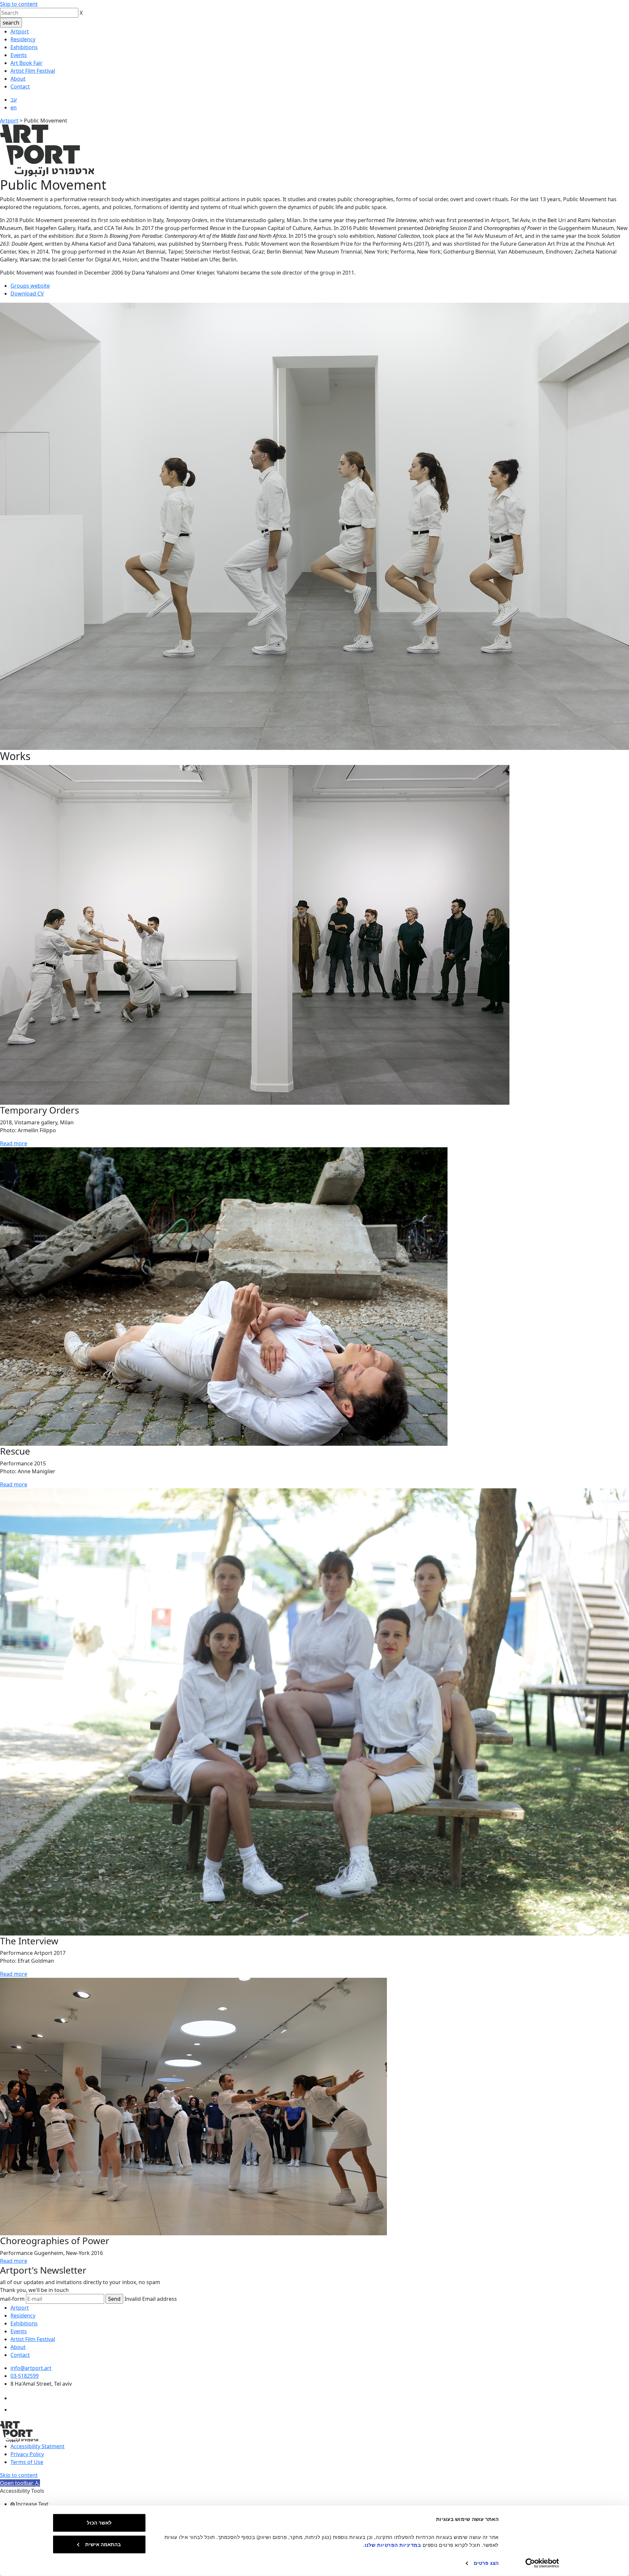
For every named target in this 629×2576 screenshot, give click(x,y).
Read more (14, 1143)
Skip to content (19, 4)
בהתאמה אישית (103, 2544)
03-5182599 (25, 2376)
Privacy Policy (27, 2454)
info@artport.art (31, 2368)
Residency (23, 39)
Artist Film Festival (33, 71)
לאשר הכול (99, 2523)
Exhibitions (24, 47)
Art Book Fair (27, 63)
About (18, 79)
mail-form (12, 2299)
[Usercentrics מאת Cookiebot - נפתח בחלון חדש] (542, 2563)
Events (19, 55)
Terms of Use (27, 2462)
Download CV (27, 294)
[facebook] (16, 2398)
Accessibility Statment (38, 2446)
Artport (20, 31)
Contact (20, 86)
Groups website (30, 286)
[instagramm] (16, 2410)
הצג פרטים (486, 2563)
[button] (20, 2483)
